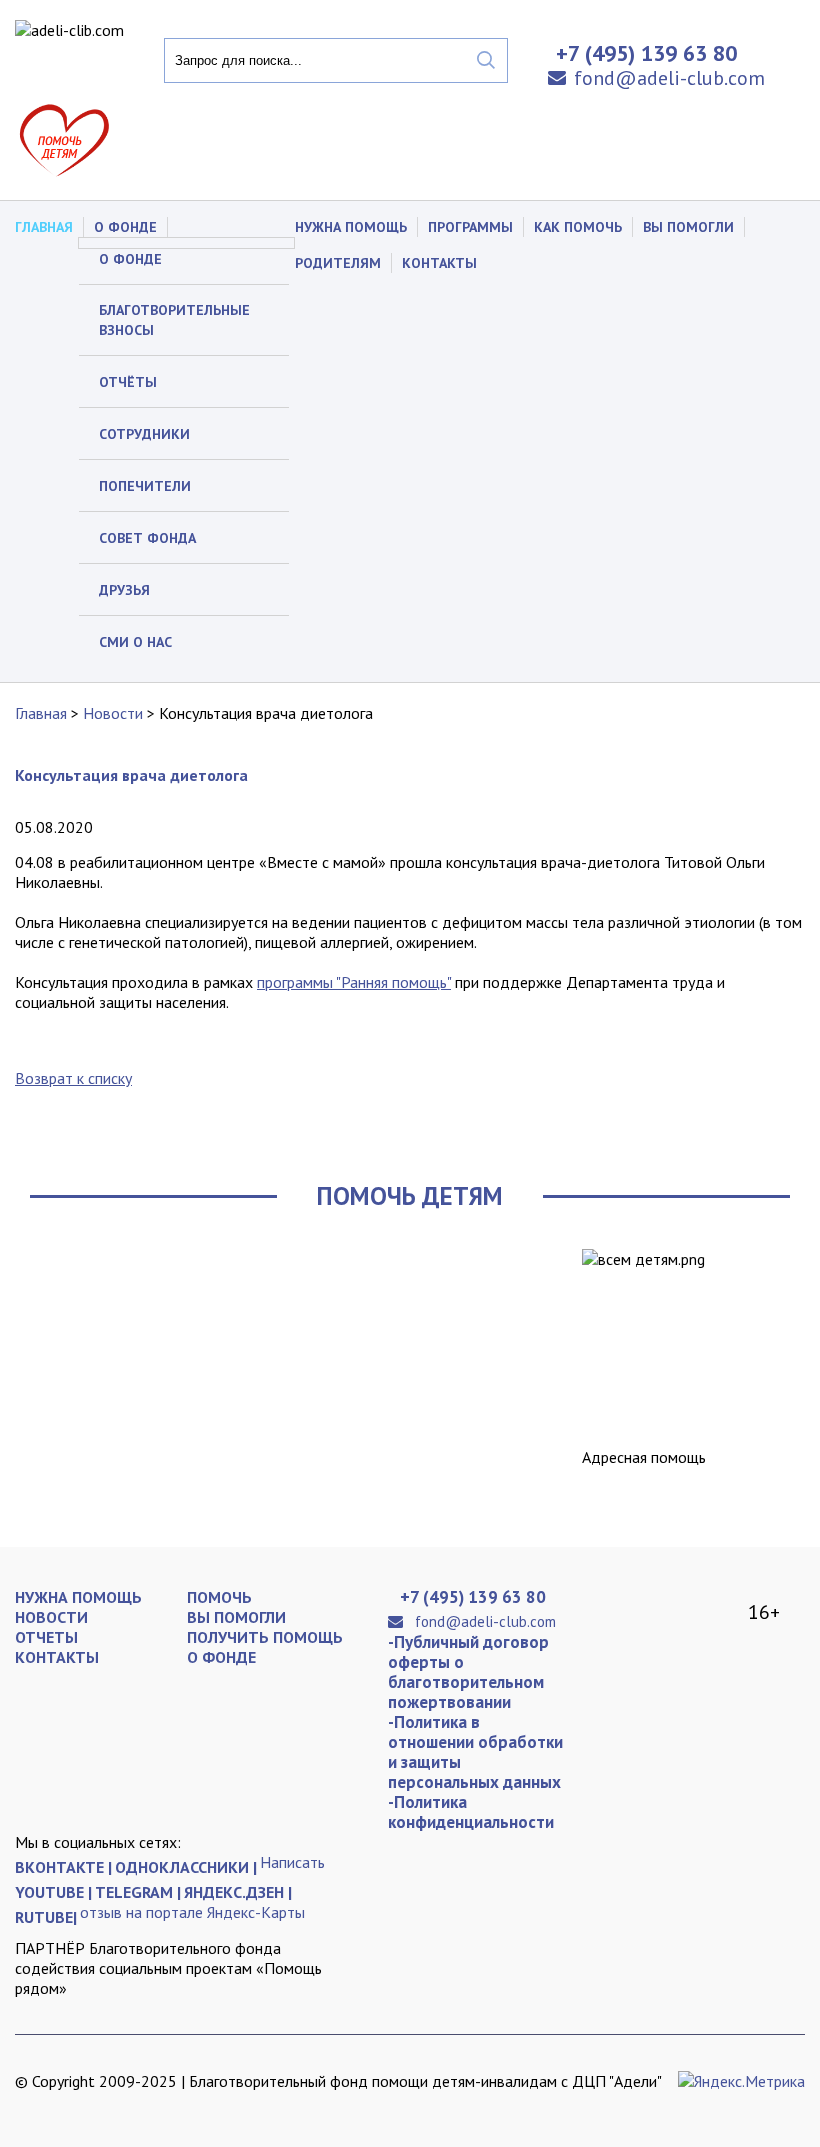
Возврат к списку (73, 1078)
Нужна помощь (351, 227)
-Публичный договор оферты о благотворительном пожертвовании (468, 1672)
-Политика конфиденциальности (471, 1812)
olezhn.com (140, 2097)
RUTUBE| (46, 1917)
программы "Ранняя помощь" (354, 982)
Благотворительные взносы (174, 320)
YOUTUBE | (53, 1892)
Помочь (219, 1597)
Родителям (338, 263)
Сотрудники (144, 434)
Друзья (124, 590)
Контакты (439, 263)
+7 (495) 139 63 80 (473, 1597)
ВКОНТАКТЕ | (63, 1867)
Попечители (145, 486)
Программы (470, 227)
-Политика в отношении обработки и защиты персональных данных (475, 1752)
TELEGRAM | (138, 1892)
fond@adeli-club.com (669, 78)
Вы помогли (688, 227)
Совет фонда (147, 538)
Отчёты (128, 382)
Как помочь (578, 227)
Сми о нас (135, 642)
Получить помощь (265, 1637)
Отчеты (46, 1637)
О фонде (130, 259)
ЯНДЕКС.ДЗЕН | (238, 1892)
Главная (44, 227)
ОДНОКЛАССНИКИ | (186, 1867)
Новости (113, 713)
